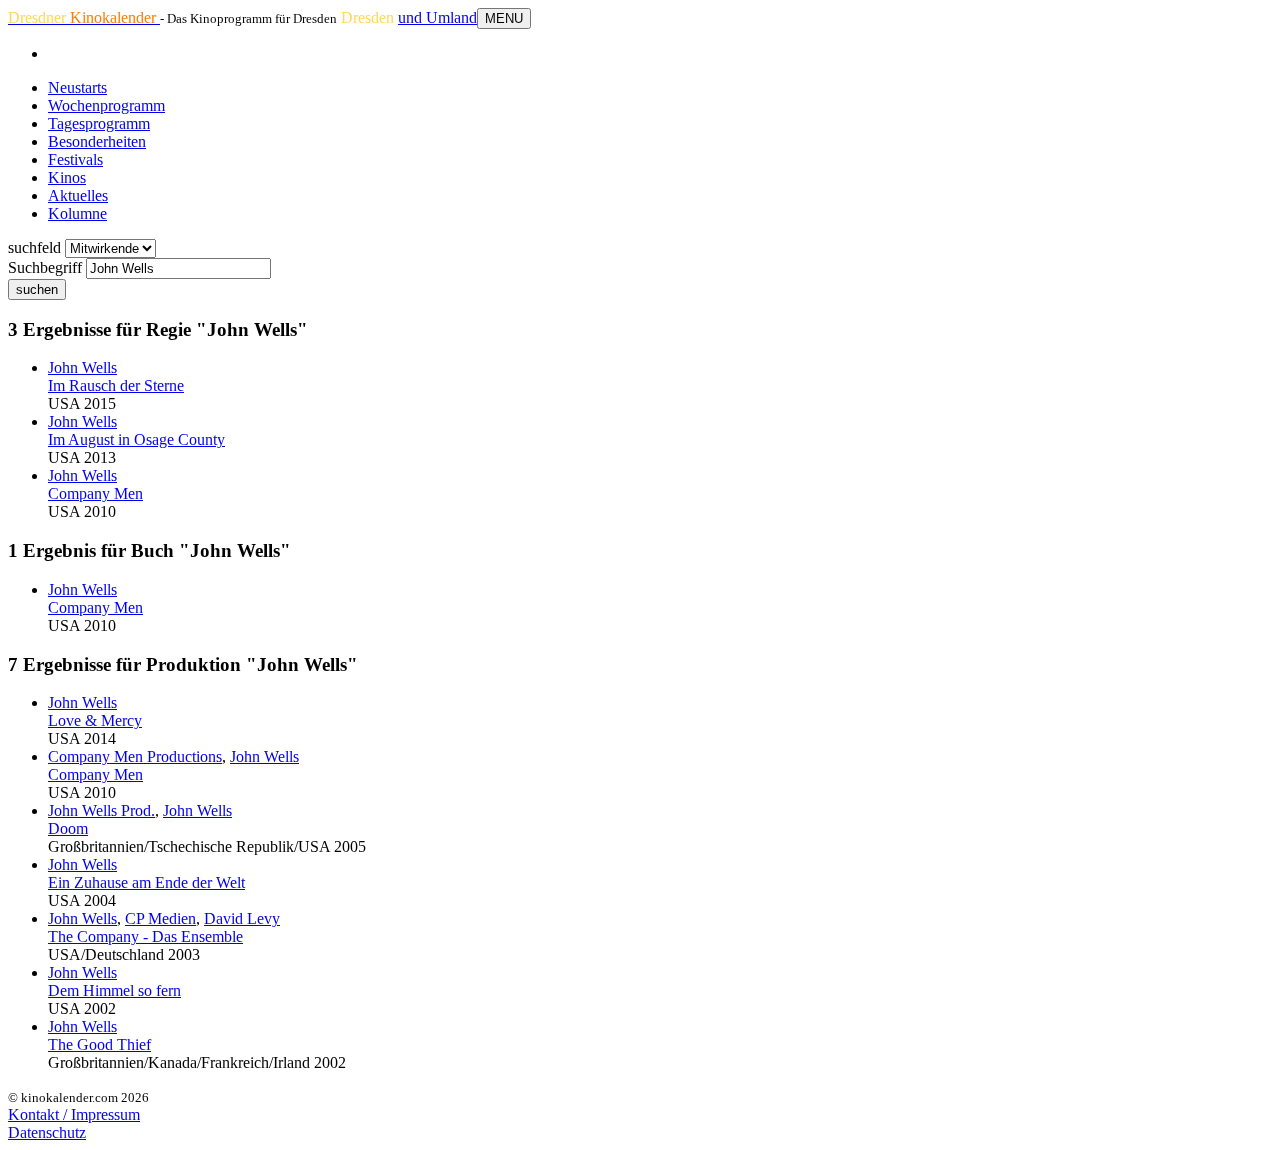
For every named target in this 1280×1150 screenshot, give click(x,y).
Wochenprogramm (106, 105)
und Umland (437, 17)
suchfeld (34, 247)
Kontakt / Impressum (74, 1114)
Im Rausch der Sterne (116, 385)
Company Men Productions (135, 756)
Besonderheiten (97, 141)
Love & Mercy (95, 720)
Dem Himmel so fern (114, 990)
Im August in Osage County (136, 439)
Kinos (67, 177)
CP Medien (160, 918)
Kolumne (77, 213)
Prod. (101, 810)
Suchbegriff (45, 267)
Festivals (75, 159)
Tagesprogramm (99, 123)
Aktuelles (78, 195)
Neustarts (77, 87)
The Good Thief (99, 1044)
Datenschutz (47, 1132)
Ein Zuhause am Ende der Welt (146, 882)
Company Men (95, 493)
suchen (37, 289)
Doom (68, 828)
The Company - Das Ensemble (145, 936)
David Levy (242, 918)
